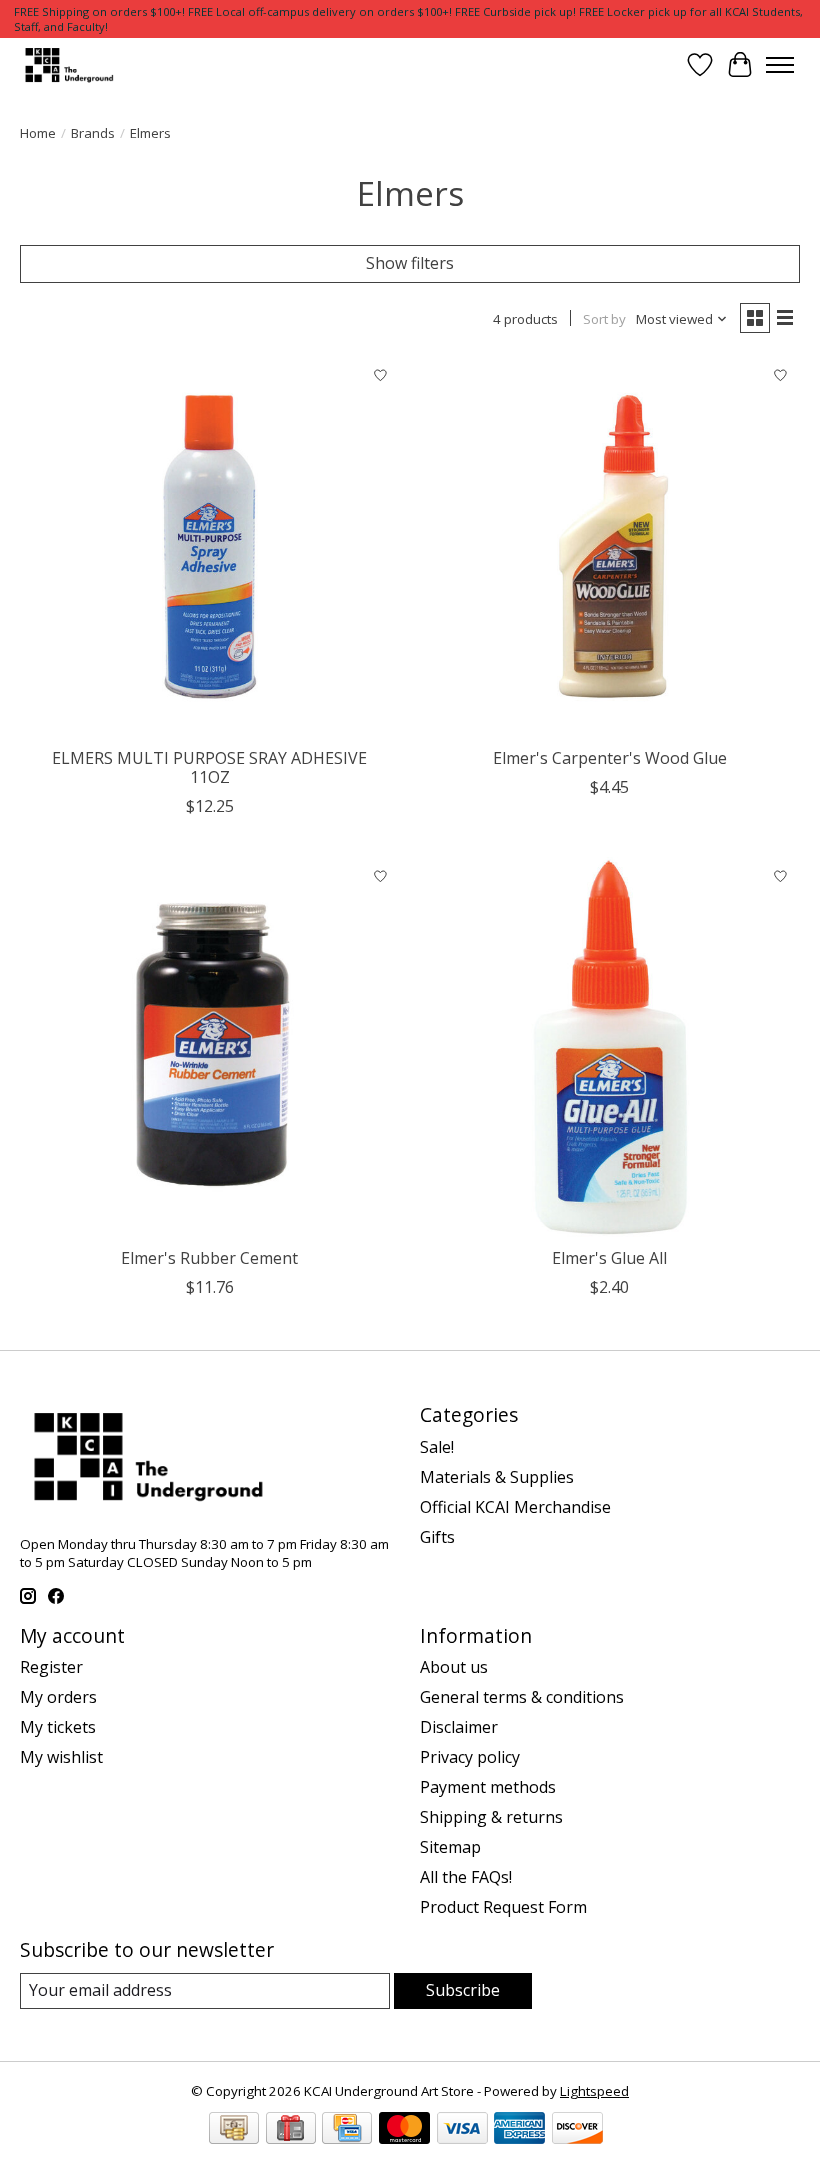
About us (454, 1667)
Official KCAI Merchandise (515, 1507)
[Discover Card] (577, 2130)
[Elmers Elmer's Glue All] (610, 1047)
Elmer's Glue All (609, 1258)
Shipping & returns (491, 1817)
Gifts (437, 1537)
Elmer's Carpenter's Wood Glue (610, 758)
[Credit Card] (347, 2130)
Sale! (437, 1447)
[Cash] (234, 2130)
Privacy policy (470, 1757)
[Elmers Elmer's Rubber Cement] (210, 1047)
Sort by (604, 319)
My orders (58, 1697)
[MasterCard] (404, 2130)
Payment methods (488, 1787)
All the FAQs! (466, 1877)
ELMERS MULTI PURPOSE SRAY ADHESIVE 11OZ (209, 767)
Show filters (410, 263)
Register (51, 1667)
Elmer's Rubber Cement (209, 1258)
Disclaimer (459, 1727)
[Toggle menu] (780, 65)
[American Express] (519, 2130)
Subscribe (463, 1990)
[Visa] (462, 2130)
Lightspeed (594, 2091)
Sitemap (450, 1847)
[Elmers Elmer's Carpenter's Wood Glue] (610, 547)
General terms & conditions (522, 1697)
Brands (93, 133)
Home (38, 133)
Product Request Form (503, 1907)
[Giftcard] (291, 2130)
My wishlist (61, 1757)
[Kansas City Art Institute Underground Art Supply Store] (67, 64)
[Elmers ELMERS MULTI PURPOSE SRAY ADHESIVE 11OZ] (210, 547)
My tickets (58, 1727)
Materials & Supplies (497, 1477)
